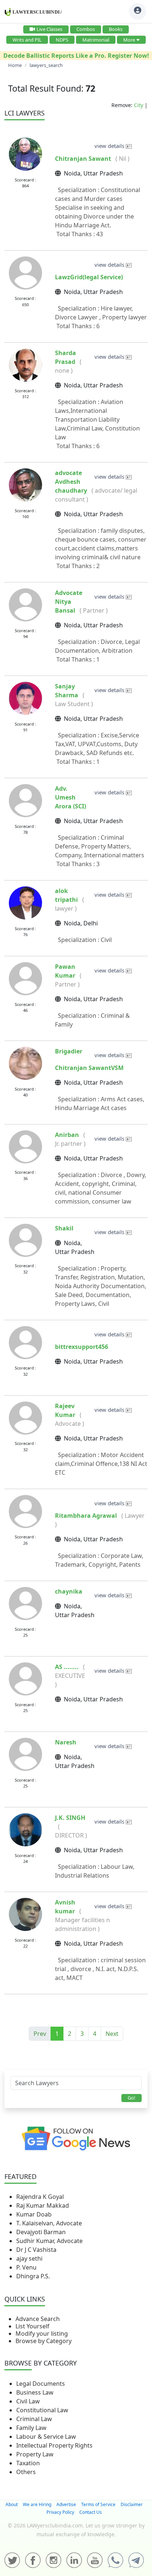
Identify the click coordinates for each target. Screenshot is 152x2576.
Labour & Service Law (46, 2437)
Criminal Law (34, 2419)
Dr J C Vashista (36, 2250)
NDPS (62, 40)
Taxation (28, 2463)
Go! (132, 2098)
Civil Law (28, 2401)
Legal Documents (41, 2384)
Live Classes (49, 29)
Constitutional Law (42, 2410)
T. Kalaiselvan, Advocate (49, 2223)
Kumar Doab (34, 2214)
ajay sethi (29, 2258)
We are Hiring (37, 2504)
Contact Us (91, 2512)
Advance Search (38, 2319)
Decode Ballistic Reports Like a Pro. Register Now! (76, 56)
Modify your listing (42, 2334)
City (139, 105)
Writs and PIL (27, 40)
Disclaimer (132, 2504)
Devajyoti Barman (41, 2232)
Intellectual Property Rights (54, 2445)
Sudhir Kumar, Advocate (49, 2241)
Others (26, 2472)
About (12, 2504)
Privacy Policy (60, 2512)
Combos (86, 29)
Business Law (35, 2392)
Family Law (31, 2428)
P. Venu (26, 2267)
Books (116, 29)
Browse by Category (44, 2341)
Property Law (35, 2454)
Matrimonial (96, 40)
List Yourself (32, 2326)
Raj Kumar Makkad (43, 2205)
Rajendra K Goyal (40, 2197)
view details (110, 146)
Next (112, 2034)
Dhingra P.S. (33, 2276)
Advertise (66, 2504)
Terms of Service (98, 2504)
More (129, 40)
